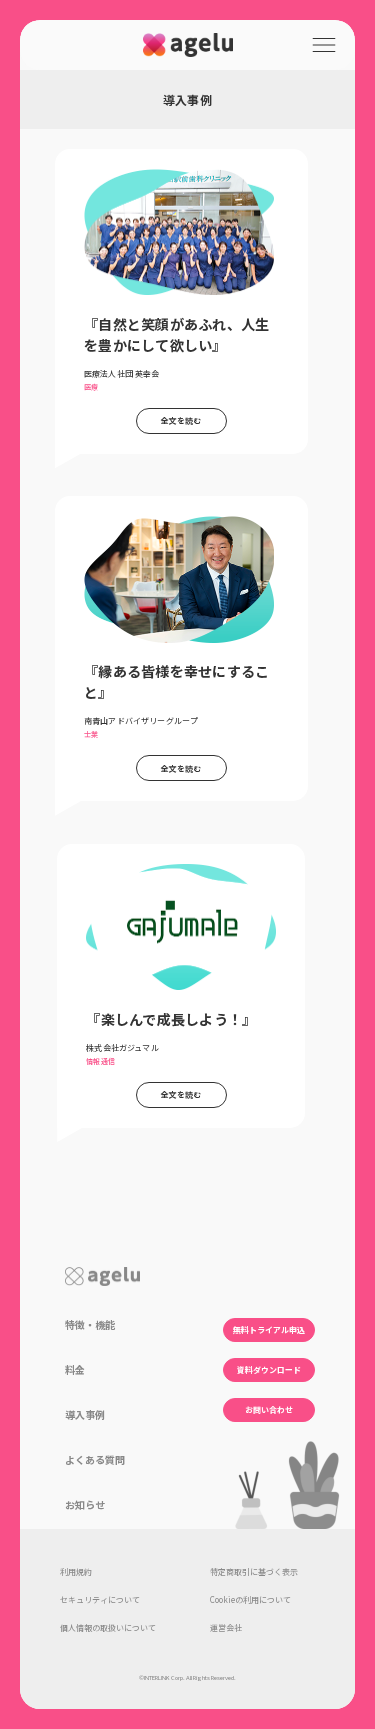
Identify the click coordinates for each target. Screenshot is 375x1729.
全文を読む (181, 420)
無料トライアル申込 (269, 1329)
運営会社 (226, 1627)
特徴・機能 (90, 1324)
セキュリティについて (100, 1599)
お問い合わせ (269, 1409)
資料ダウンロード (269, 1369)
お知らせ (85, 1504)
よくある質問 (95, 1459)
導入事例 (85, 1414)
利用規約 (76, 1571)
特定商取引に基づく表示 (254, 1571)
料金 (75, 1369)
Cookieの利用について (250, 1599)
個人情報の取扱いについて (108, 1627)
